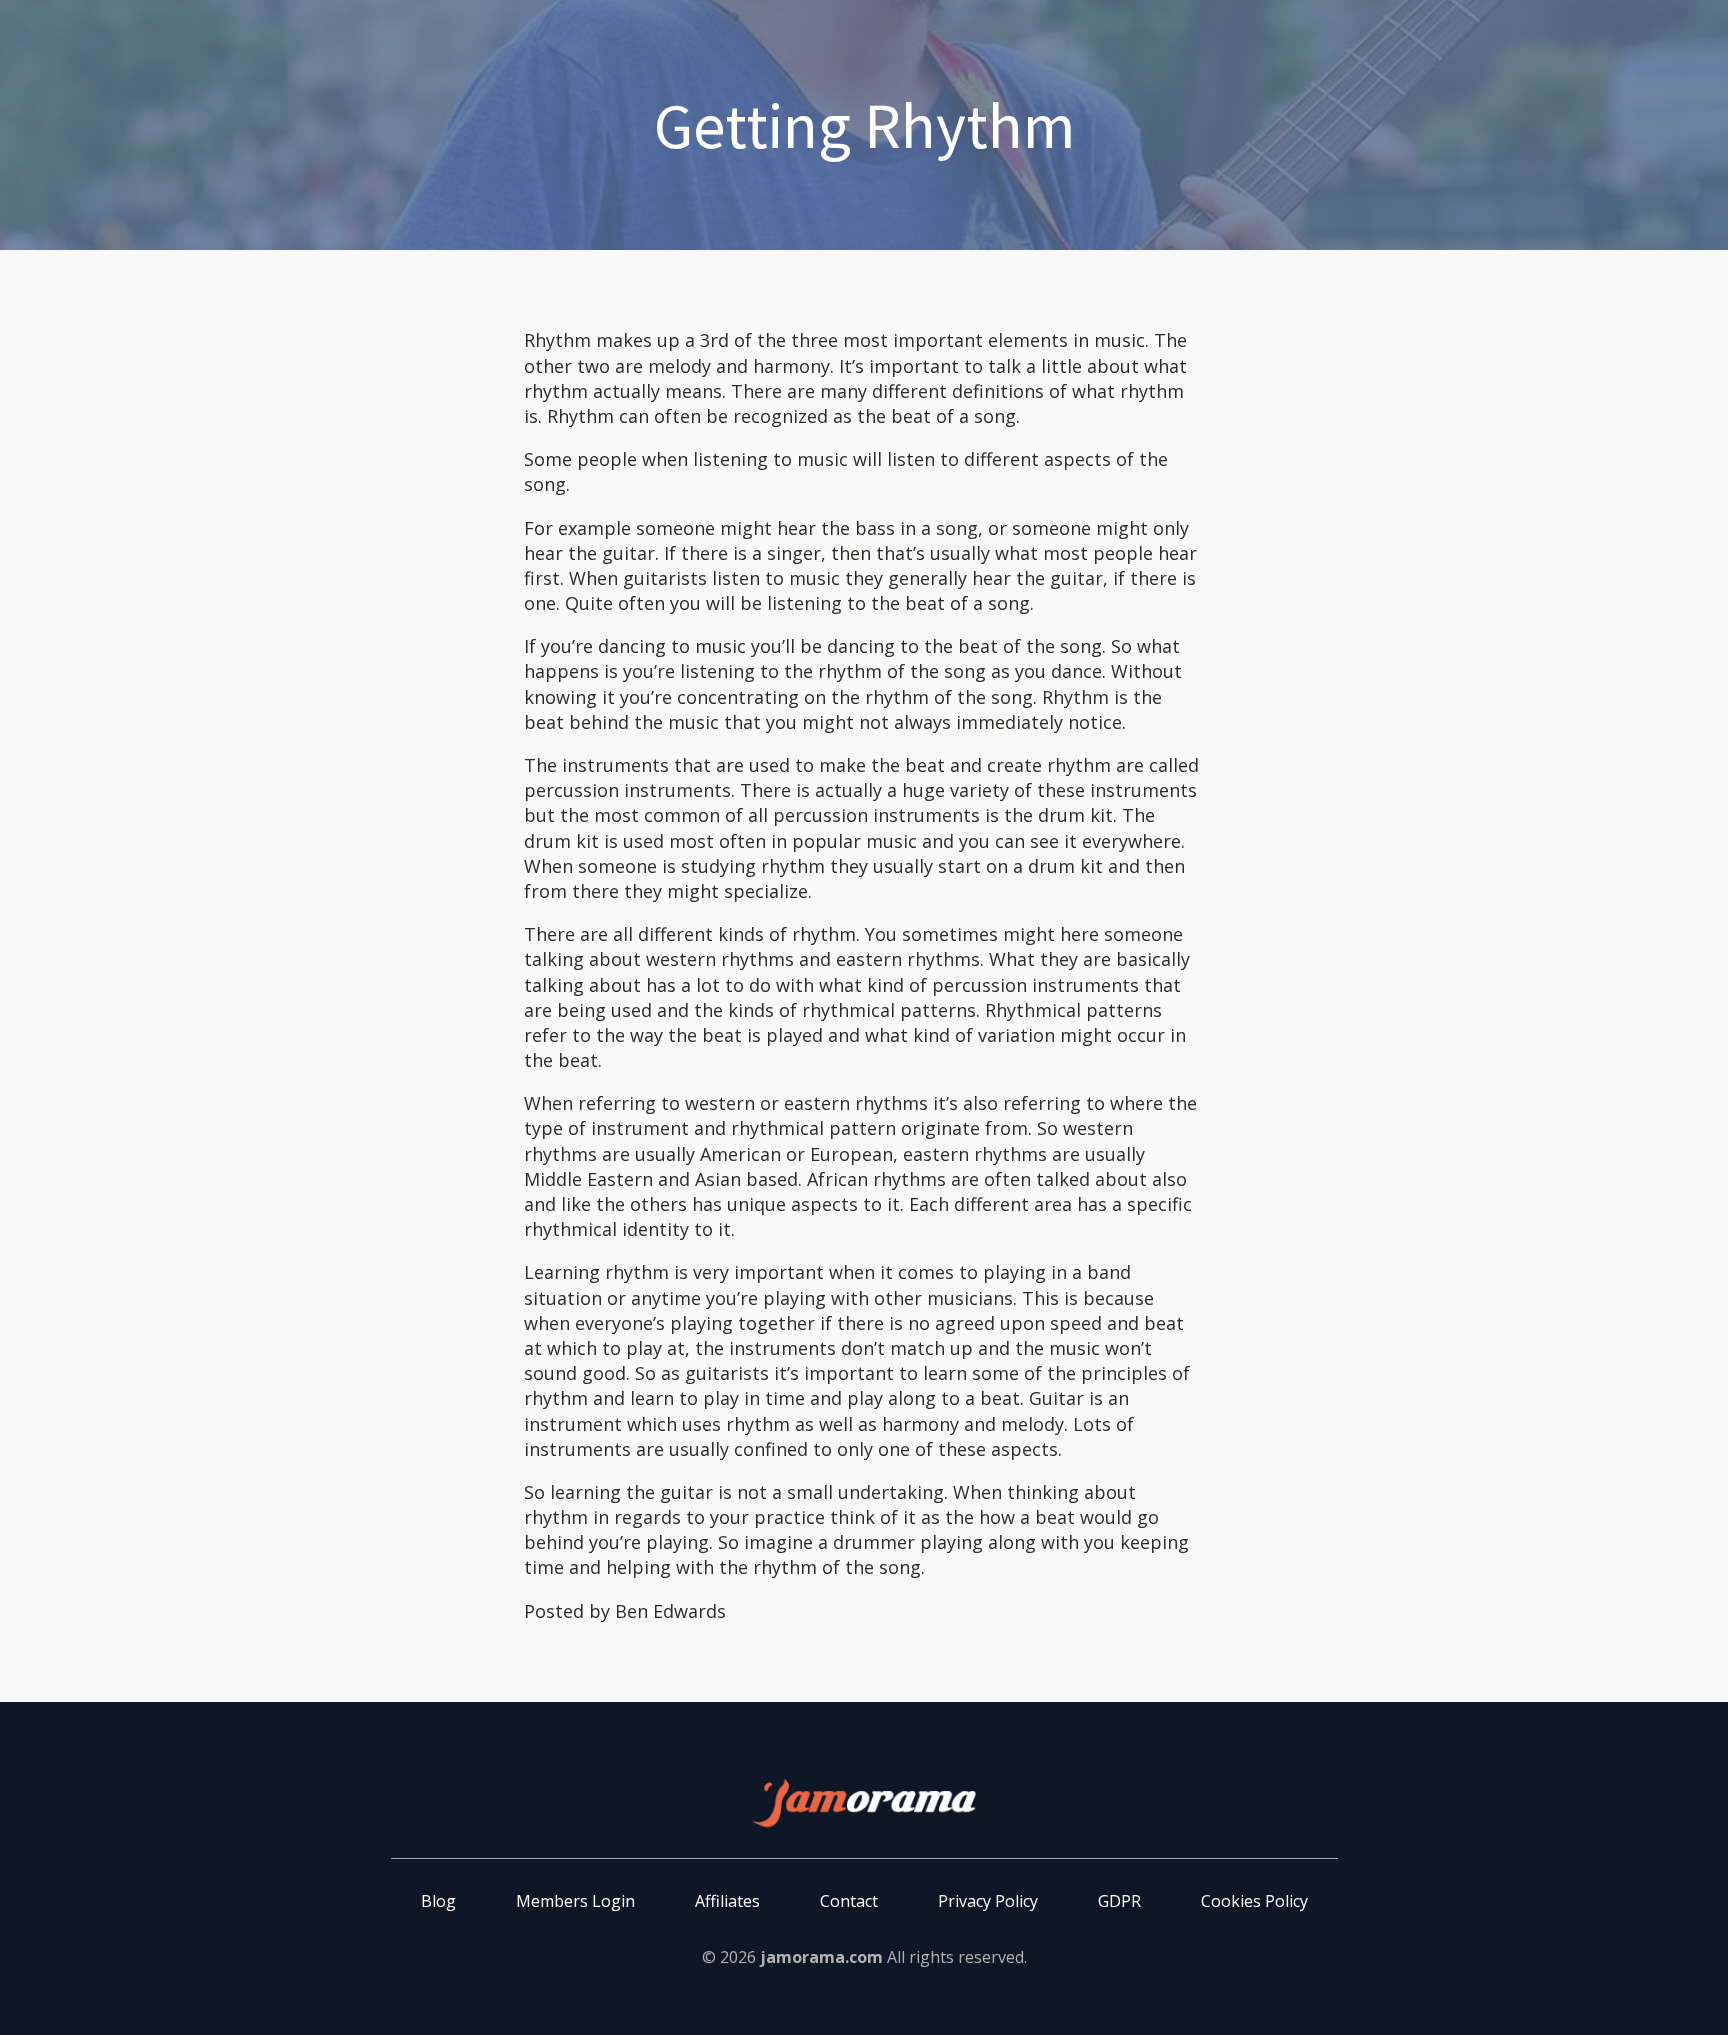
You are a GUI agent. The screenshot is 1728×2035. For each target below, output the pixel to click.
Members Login (575, 1901)
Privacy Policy (988, 1901)
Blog (438, 1901)
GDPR (1119, 1901)
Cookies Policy (1254, 1901)
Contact (849, 1901)
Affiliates (727, 1901)
